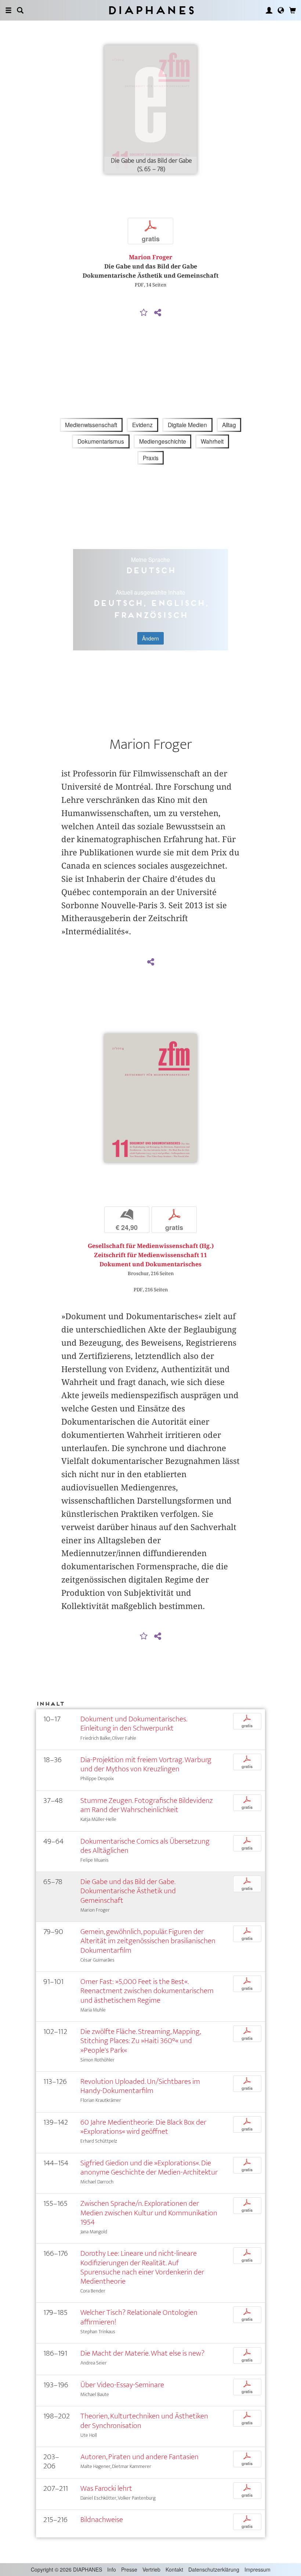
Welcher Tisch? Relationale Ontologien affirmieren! (139, 2317)
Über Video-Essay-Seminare (122, 2385)
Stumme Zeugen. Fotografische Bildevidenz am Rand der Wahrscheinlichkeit (147, 1805)
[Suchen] (20, 10)
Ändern (150, 638)
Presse (129, 2569)
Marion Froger (150, 257)
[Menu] (8, 10)
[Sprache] (281, 10)
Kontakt (174, 2569)
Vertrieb (151, 2569)
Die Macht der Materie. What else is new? (142, 2353)
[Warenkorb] (293, 10)
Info (112, 2569)
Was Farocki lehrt (106, 2488)
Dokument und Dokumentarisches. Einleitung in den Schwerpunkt (134, 1724)
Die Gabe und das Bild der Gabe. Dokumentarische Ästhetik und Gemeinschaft (128, 1891)
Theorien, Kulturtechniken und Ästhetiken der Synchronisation (144, 2421)
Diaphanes (151, 10)
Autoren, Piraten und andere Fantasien (139, 2457)
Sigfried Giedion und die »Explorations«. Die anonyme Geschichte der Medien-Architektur (149, 2168)
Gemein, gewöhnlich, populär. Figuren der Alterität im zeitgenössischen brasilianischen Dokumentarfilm (148, 1941)
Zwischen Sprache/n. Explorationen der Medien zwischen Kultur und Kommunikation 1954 (149, 2213)
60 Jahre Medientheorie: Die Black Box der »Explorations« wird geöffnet (143, 2127)
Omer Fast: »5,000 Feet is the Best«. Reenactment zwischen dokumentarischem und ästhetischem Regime (147, 1991)
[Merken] (144, 313)
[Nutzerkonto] (269, 10)
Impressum (258, 2569)
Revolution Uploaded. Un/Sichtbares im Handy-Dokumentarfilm (140, 2086)
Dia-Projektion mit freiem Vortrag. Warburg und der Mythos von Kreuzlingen (146, 1764)
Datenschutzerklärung (214, 2569)
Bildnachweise (102, 2520)
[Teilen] (157, 313)
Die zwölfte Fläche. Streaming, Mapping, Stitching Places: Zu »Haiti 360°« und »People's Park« (140, 2041)
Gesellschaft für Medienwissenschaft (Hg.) (151, 1246)
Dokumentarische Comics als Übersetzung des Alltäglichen (145, 1846)
